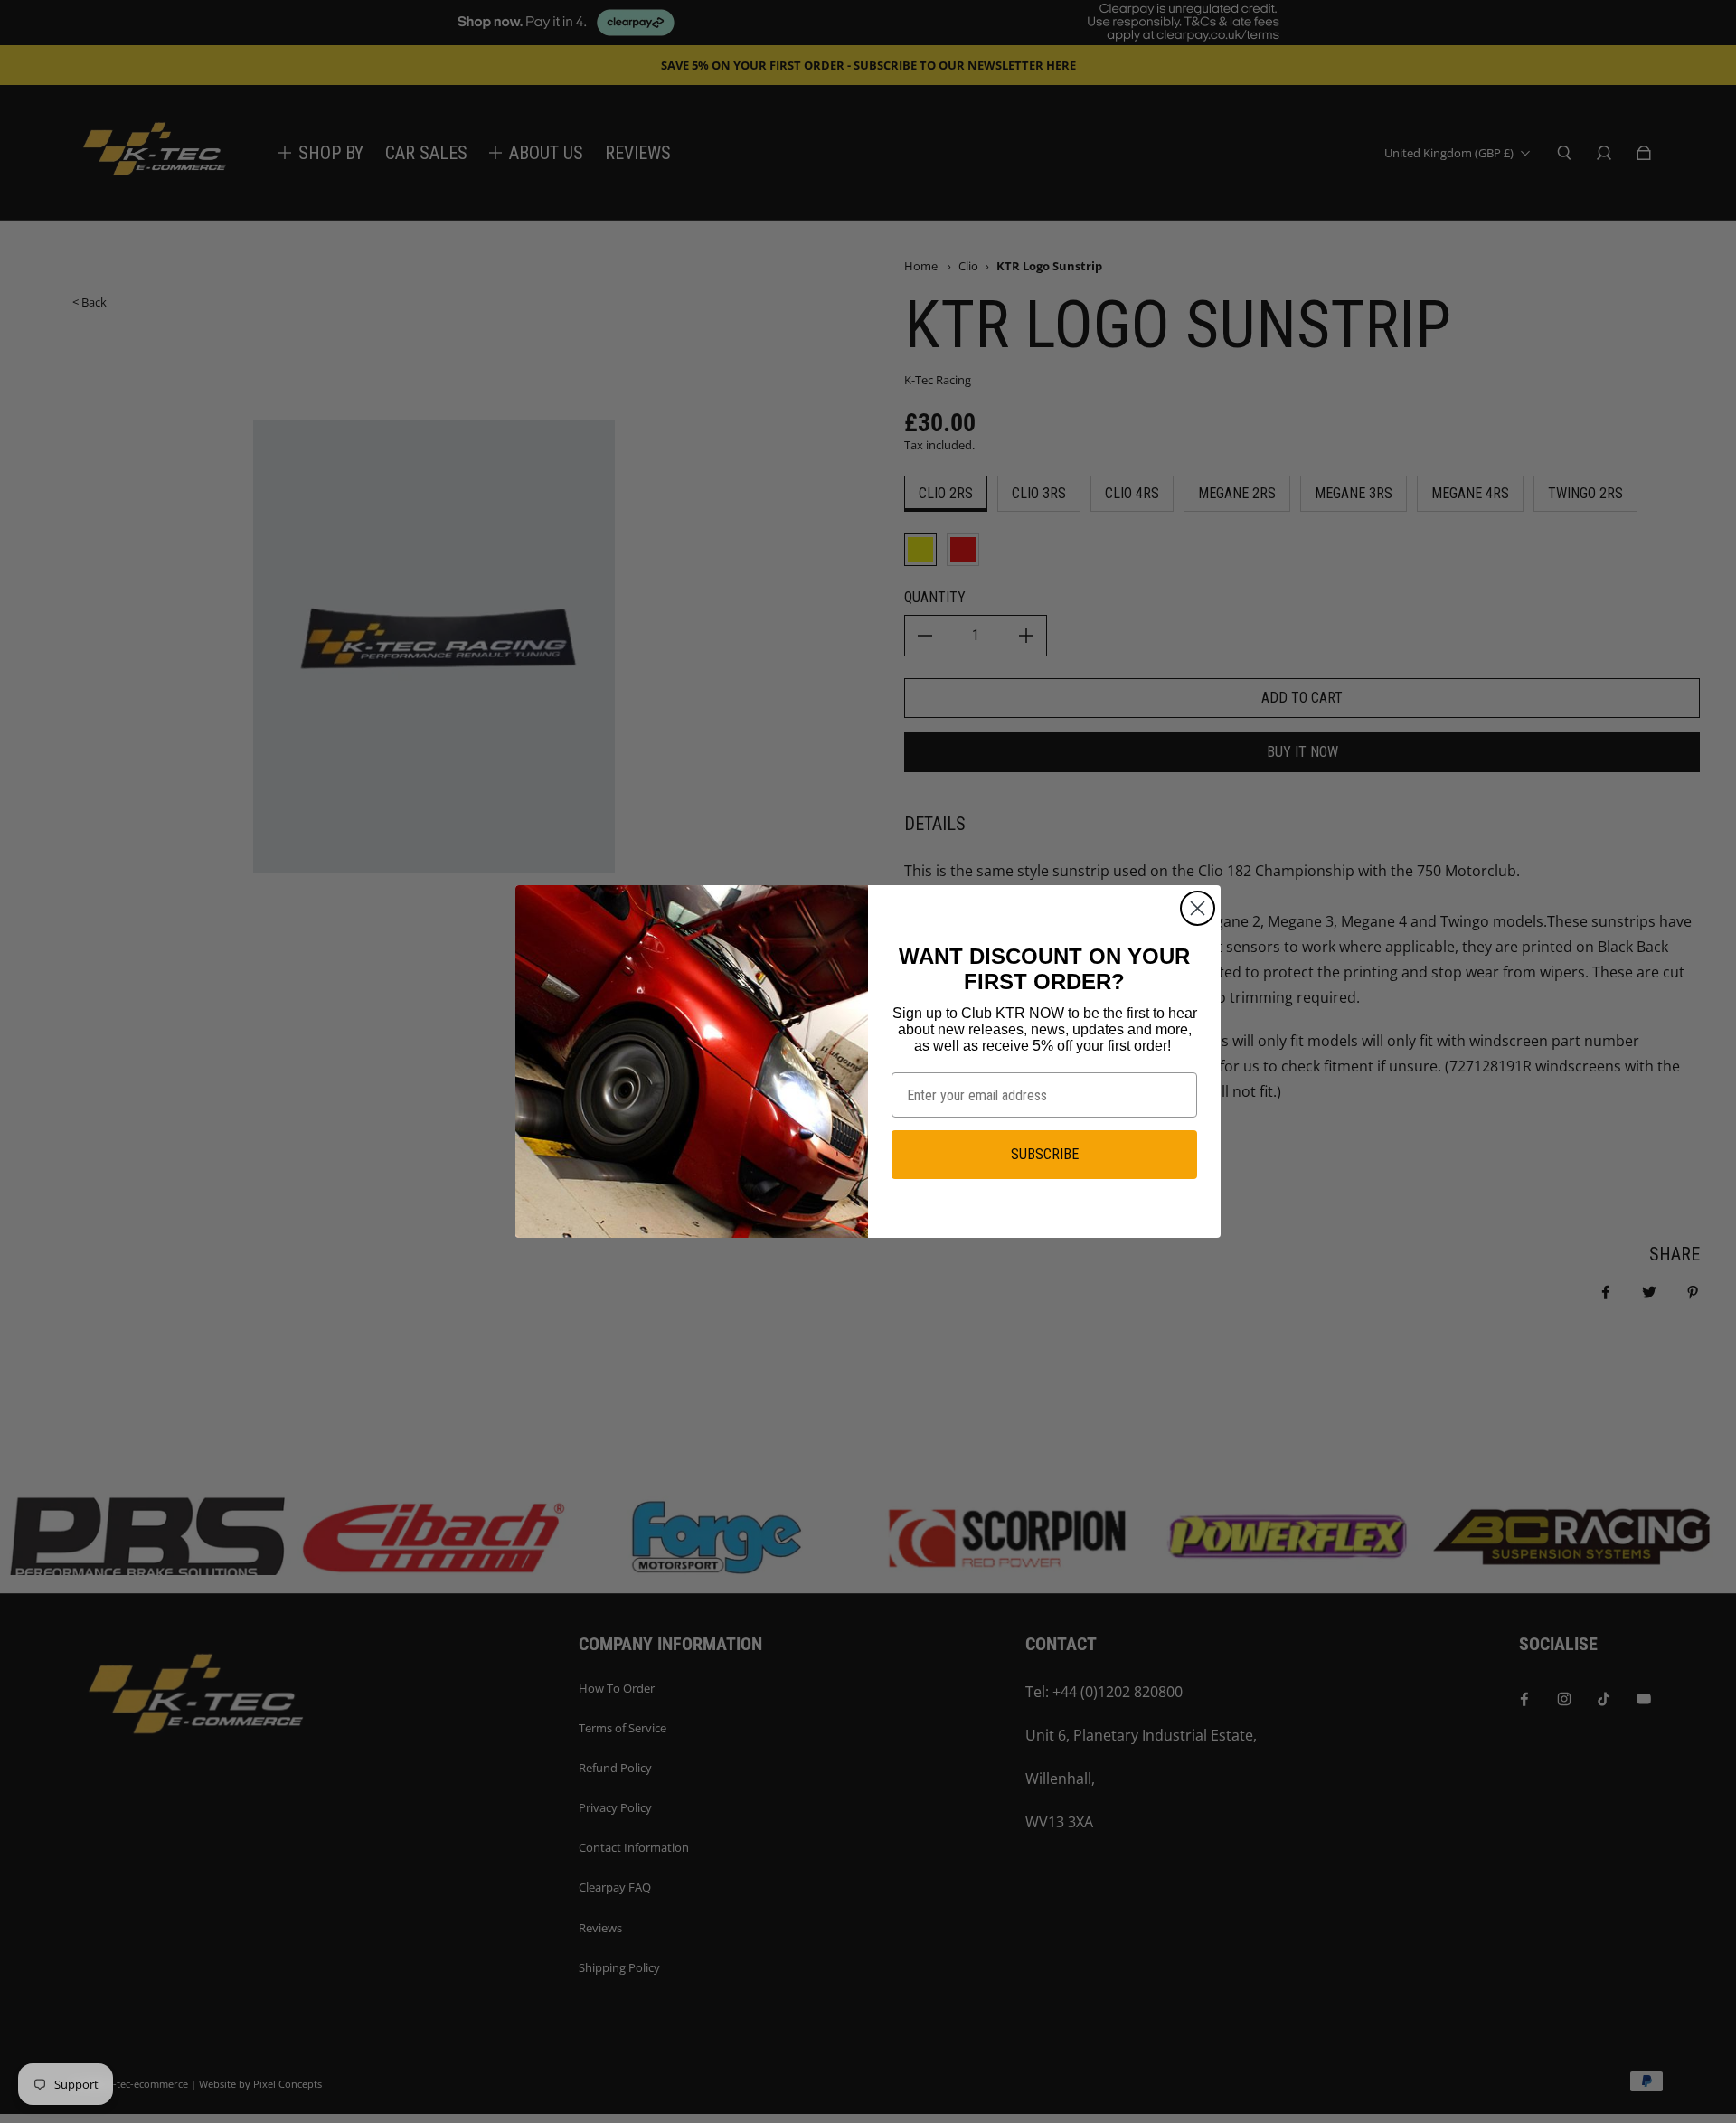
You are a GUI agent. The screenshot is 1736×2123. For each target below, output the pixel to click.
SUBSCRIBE (1045, 1154)
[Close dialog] (1198, 908)
